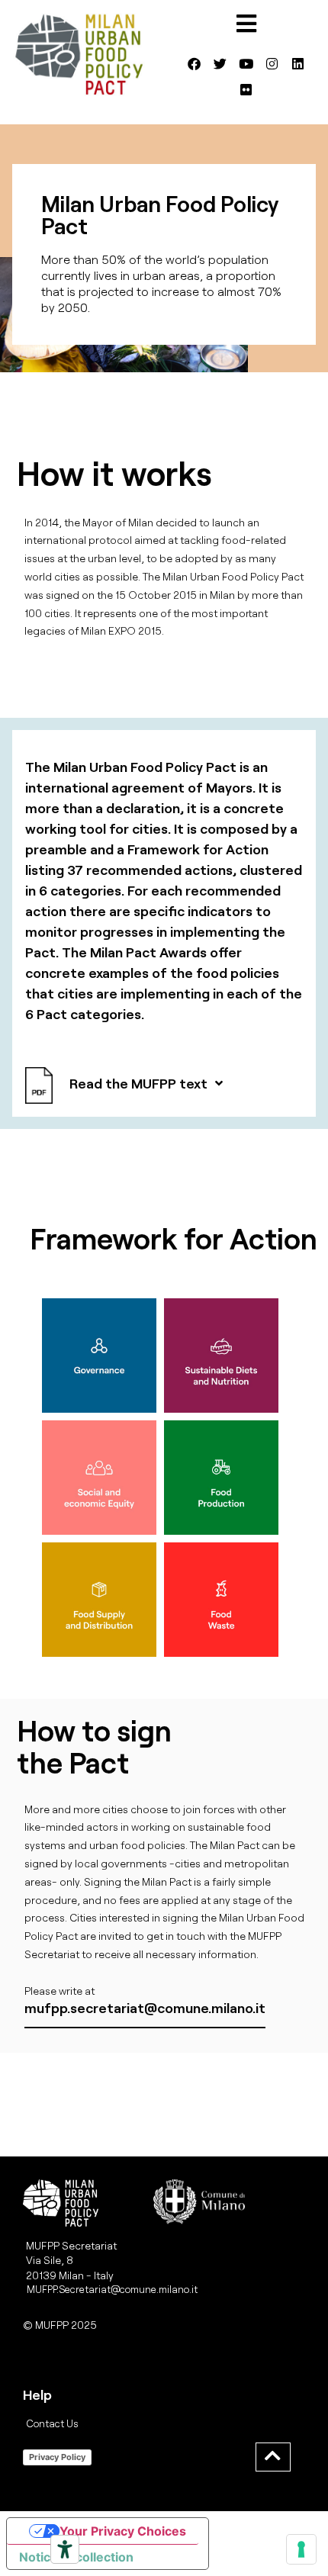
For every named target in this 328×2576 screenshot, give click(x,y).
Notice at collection (76, 2557)
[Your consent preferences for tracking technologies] (301, 2549)
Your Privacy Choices (123, 2531)
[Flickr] (246, 90)
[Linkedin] (298, 64)
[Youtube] (246, 64)
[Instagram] (272, 64)
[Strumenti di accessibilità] (65, 2549)
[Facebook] (195, 64)
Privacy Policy (57, 2457)
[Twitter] (220, 64)
